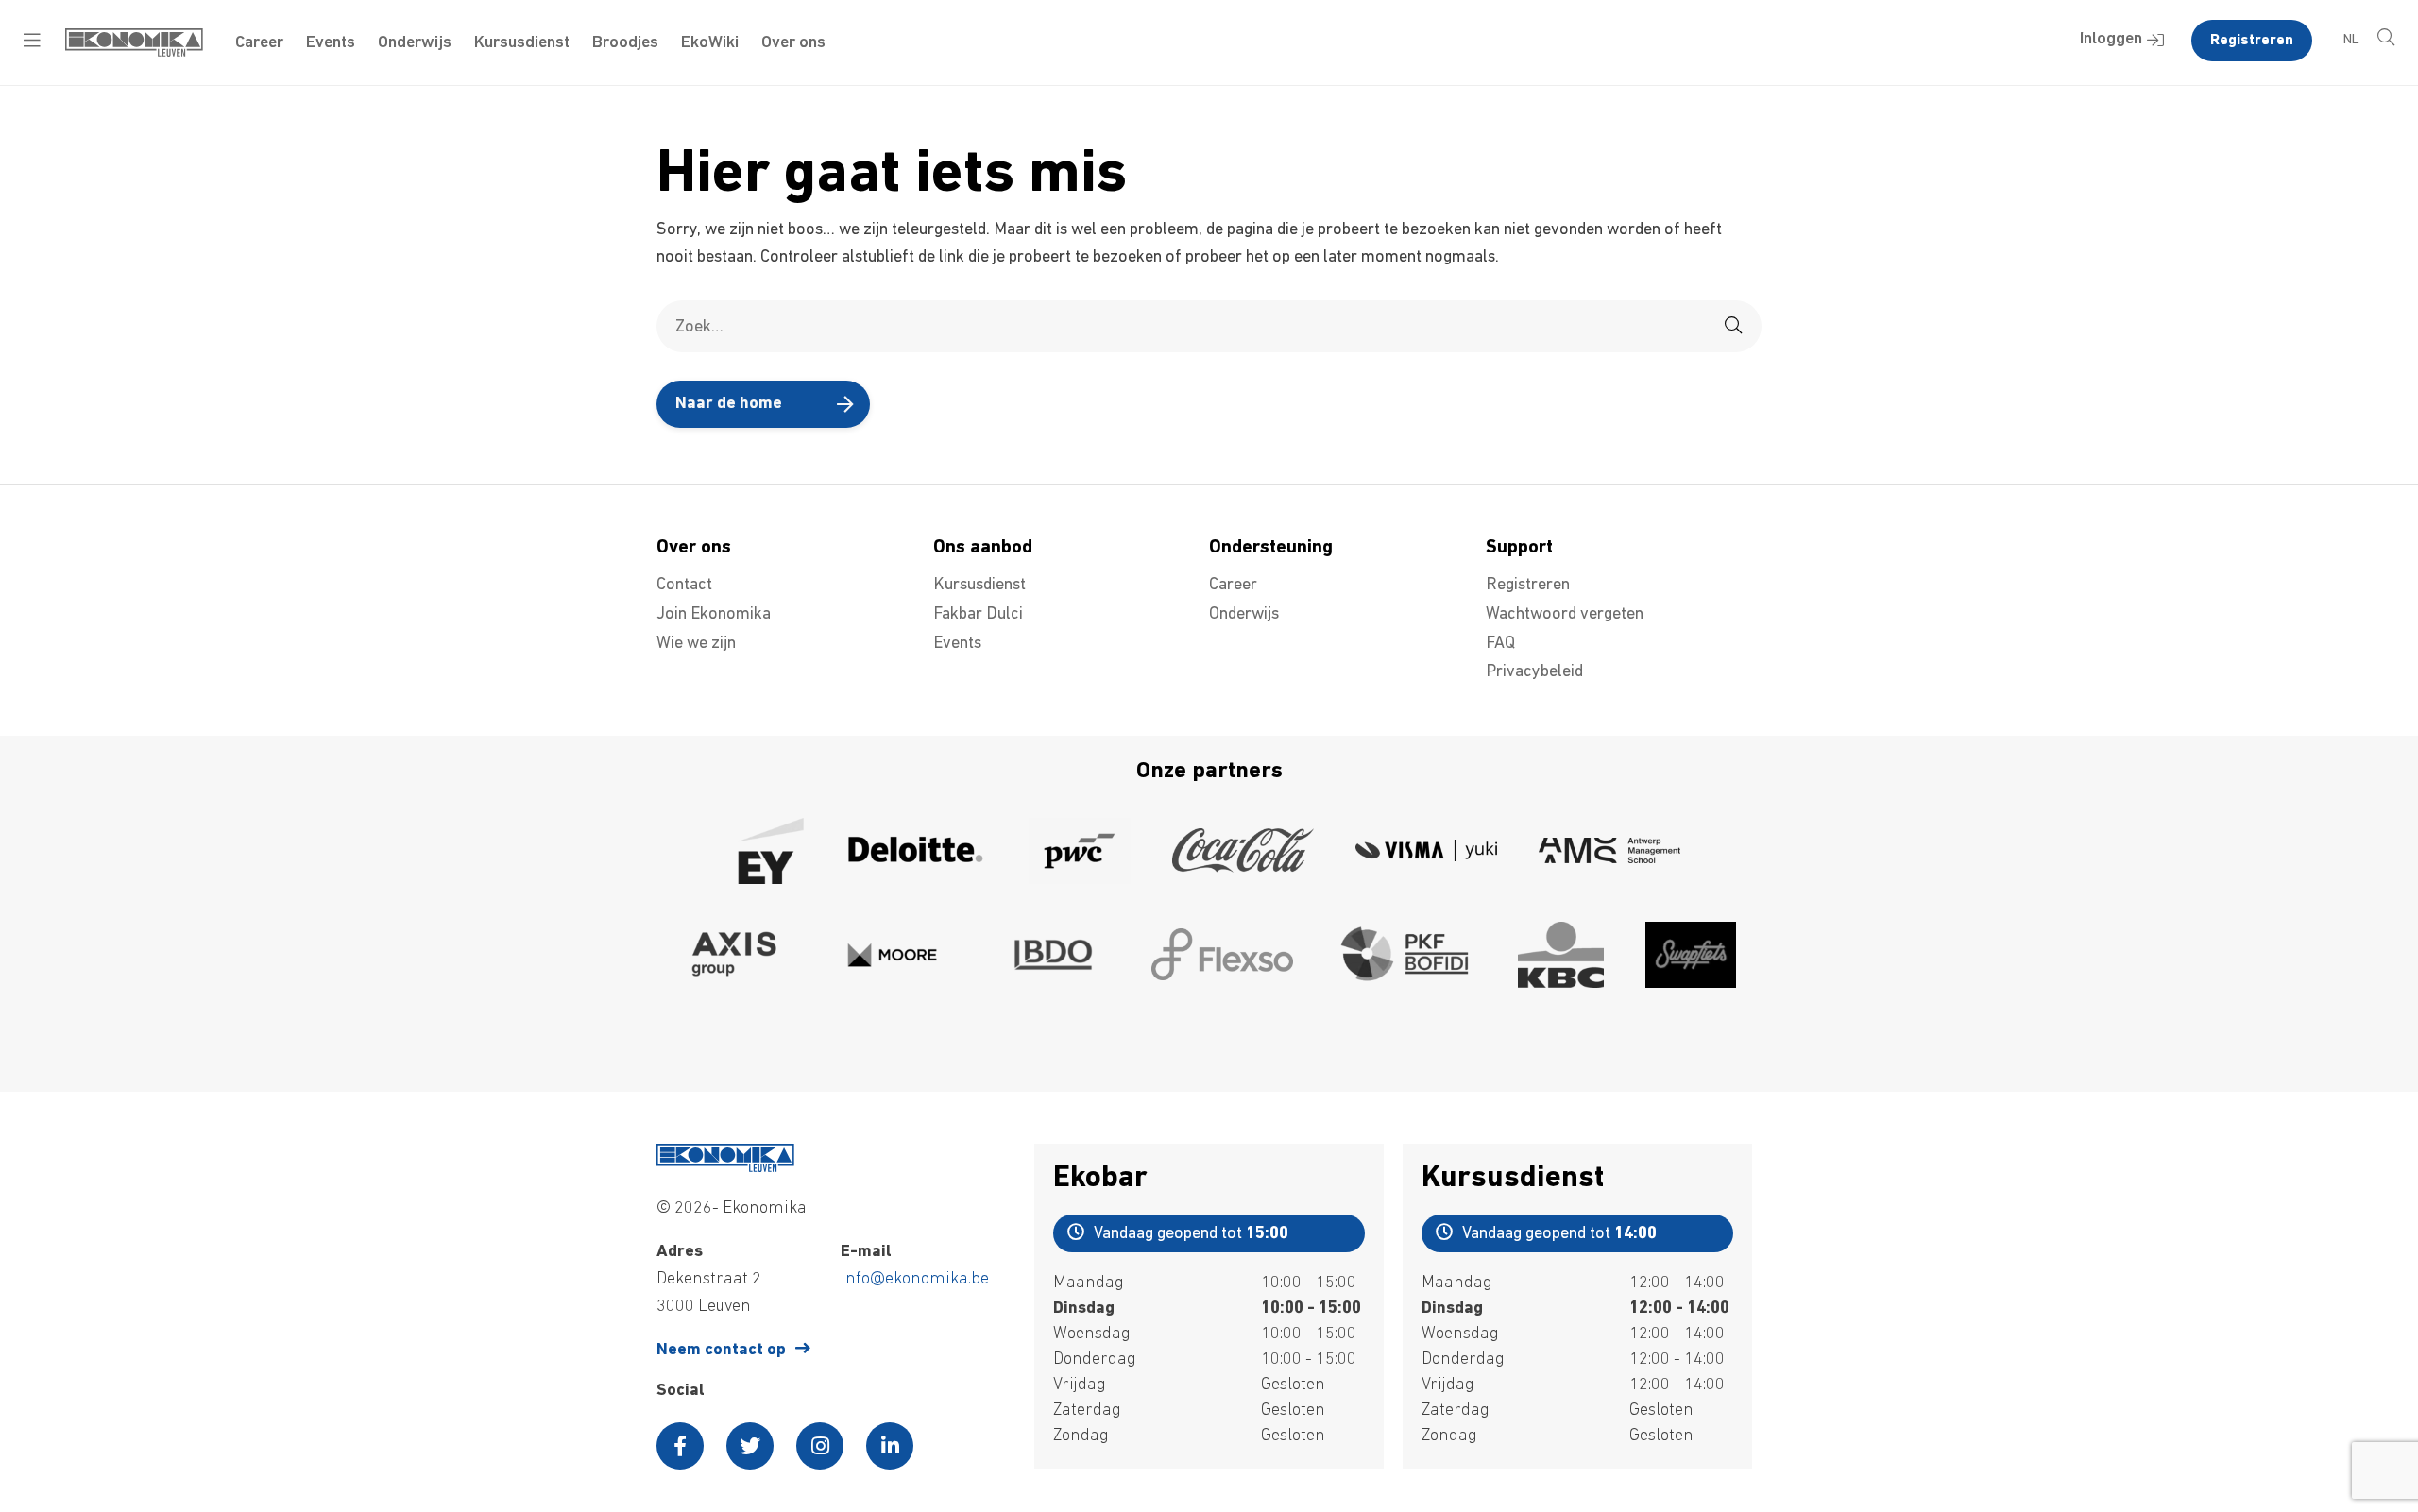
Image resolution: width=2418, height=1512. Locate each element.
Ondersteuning (1271, 548)
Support (1519, 548)
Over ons (793, 43)
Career (259, 43)
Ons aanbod (983, 548)
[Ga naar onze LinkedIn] (890, 1446)
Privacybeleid (1534, 672)
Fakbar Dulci (978, 615)
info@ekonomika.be (915, 1280)
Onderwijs (415, 43)
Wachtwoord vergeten (1565, 615)
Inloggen (2111, 40)
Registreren (2252, 41)
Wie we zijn (696, 644)
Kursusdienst (522, 43)
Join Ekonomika (714, 615)
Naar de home (729, 404)
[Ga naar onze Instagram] (820, 1446)
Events (331, 43)
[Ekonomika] (134, 53)
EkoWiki (710, 43)
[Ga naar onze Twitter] (750, 1446)
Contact (684, 586)
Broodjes (625, 43)
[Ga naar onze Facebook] (680, 1446)
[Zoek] (1733, 326)
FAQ (1500, 644)
